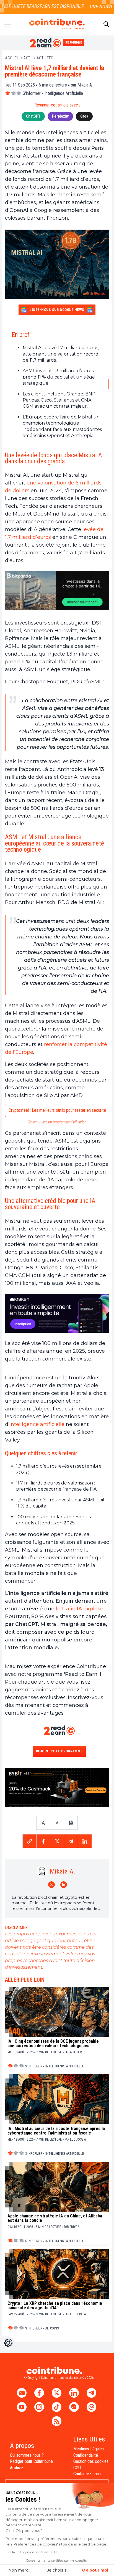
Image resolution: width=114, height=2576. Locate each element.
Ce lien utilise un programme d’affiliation (57, 1122)
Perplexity (60, 116)
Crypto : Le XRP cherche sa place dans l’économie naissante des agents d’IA (55, 2306)
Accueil (12, 58)
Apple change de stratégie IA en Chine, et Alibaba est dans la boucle (55, 2218)
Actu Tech (46, 58)
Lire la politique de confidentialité (31, 2552)
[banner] (57, 591)
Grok (84, 116)
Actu (28, 58)
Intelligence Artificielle (64, 93)
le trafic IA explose (80, 1609)
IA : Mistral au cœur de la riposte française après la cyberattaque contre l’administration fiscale (56, 2131)
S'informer (32, 93)
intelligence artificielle (37, 1424)
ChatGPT (33, 116)
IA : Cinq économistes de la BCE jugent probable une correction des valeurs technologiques (53, 2044)
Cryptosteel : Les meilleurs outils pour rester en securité (57, 1110)
